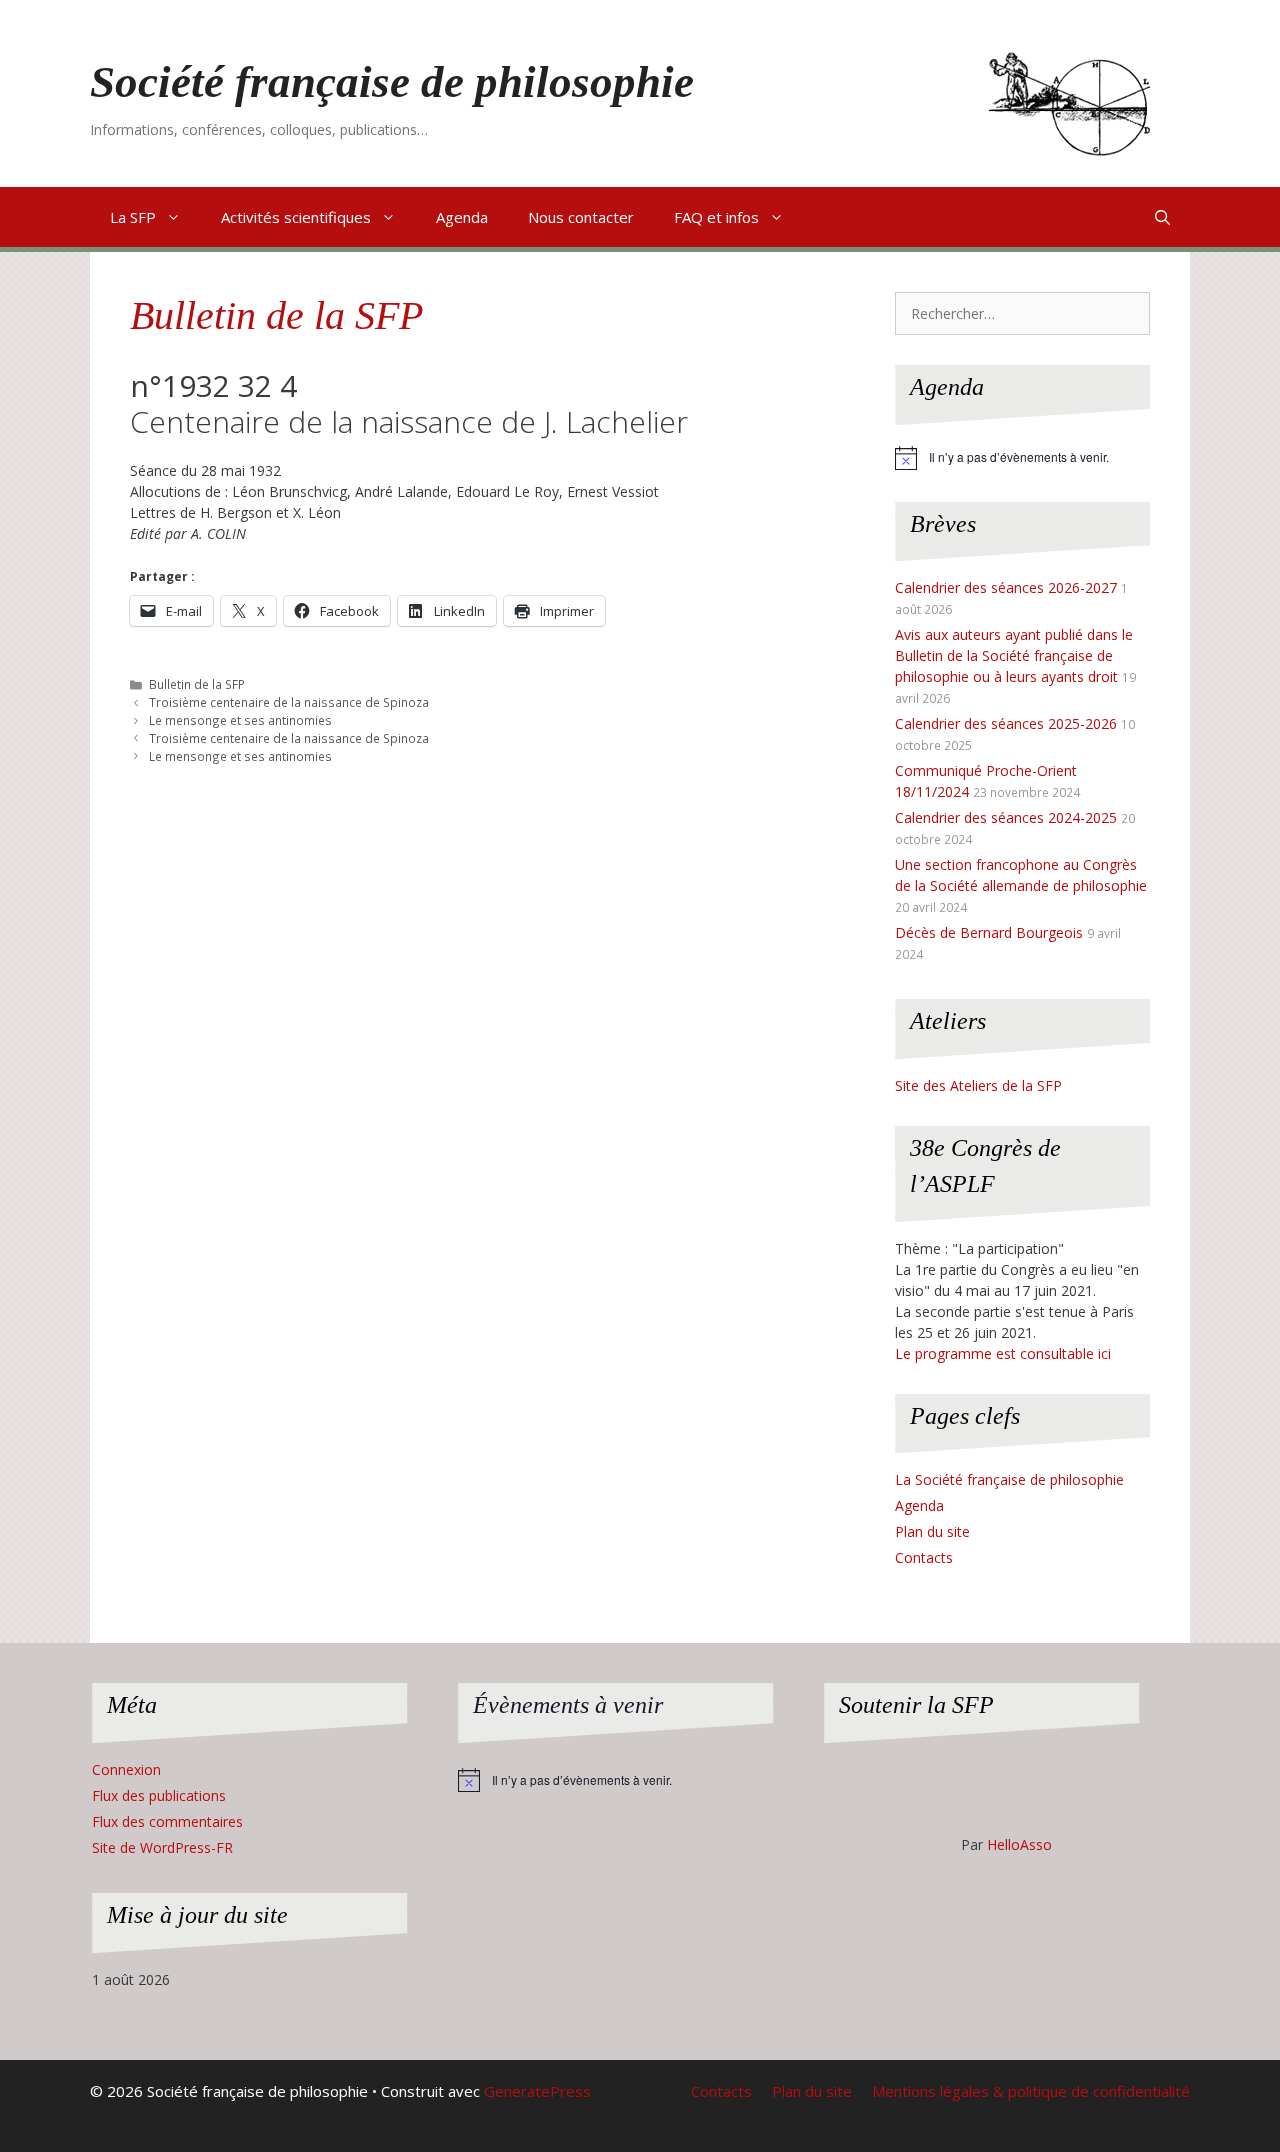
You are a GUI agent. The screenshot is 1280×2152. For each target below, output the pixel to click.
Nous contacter (581, 217)
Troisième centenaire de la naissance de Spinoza (289, 702)
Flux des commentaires (167, 1821)
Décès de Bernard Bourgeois (989, 932)
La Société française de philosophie (1009, 1479)
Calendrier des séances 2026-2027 (1006, 587)
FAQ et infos (716, 217)
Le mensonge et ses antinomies (240, 720)
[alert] (1022, 458)
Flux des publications (159, 1795)
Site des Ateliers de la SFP (978, 1085)
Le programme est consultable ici (1003, 1353)
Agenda (462, 217)
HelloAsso (1019, 1844)
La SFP (133, 217)
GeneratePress (537, 2091)
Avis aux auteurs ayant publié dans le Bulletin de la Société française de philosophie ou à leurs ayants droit (1014, 655)
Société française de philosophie (392, 82)
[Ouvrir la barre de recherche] (1162, 217)
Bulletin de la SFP (276, 315)
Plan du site (932, 1531)
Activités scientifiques (296, 217)
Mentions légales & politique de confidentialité (1031, 2091)
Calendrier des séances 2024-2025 (1006, 817)
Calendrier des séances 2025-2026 (1006, 723)
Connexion (126, 1769)
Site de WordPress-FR (162, 1847)
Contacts (924, 1557)
